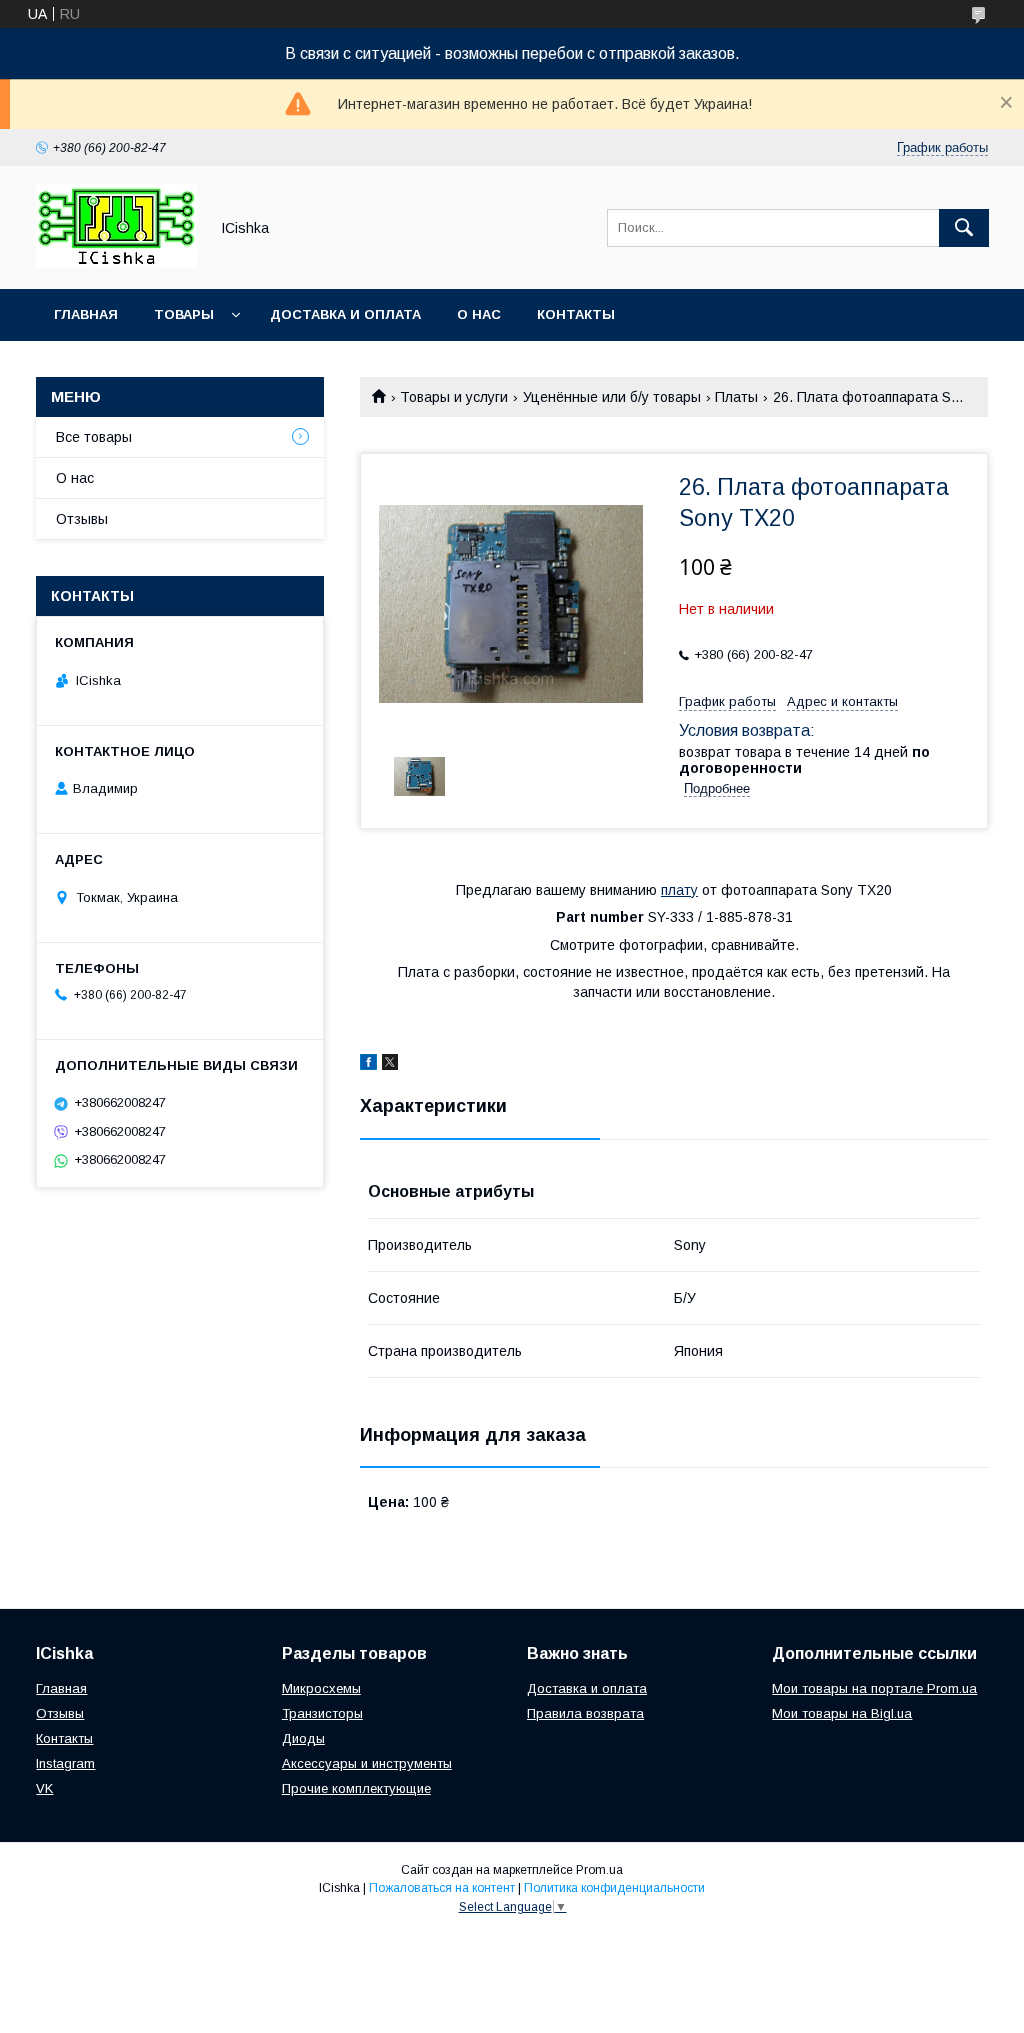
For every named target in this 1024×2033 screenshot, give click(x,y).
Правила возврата (585, 1713)
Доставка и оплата (345, 314)
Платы (736, 397)
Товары (184, 314)
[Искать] (964, 228)
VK (44, 1788)
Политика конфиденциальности (614, 1888)
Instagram (65, 1763)
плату (679, 890)
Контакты (576, 314)
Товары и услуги (454, 397)
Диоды (303, 1738)
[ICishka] (116, 263)
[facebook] (368, 1065)
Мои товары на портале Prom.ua (874, 1688)
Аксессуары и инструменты (367, 1763)
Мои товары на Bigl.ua (842, 1713)
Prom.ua (599, 1870)
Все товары (94, 437)
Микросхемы (321, 1688)
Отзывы (82, 519)
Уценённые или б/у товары (612, 397)
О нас (479, 314)
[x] (390, 1065)
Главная (86, 314)
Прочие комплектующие (356, 1788)
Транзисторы (322, 1713)
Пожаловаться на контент (442, 1888)
